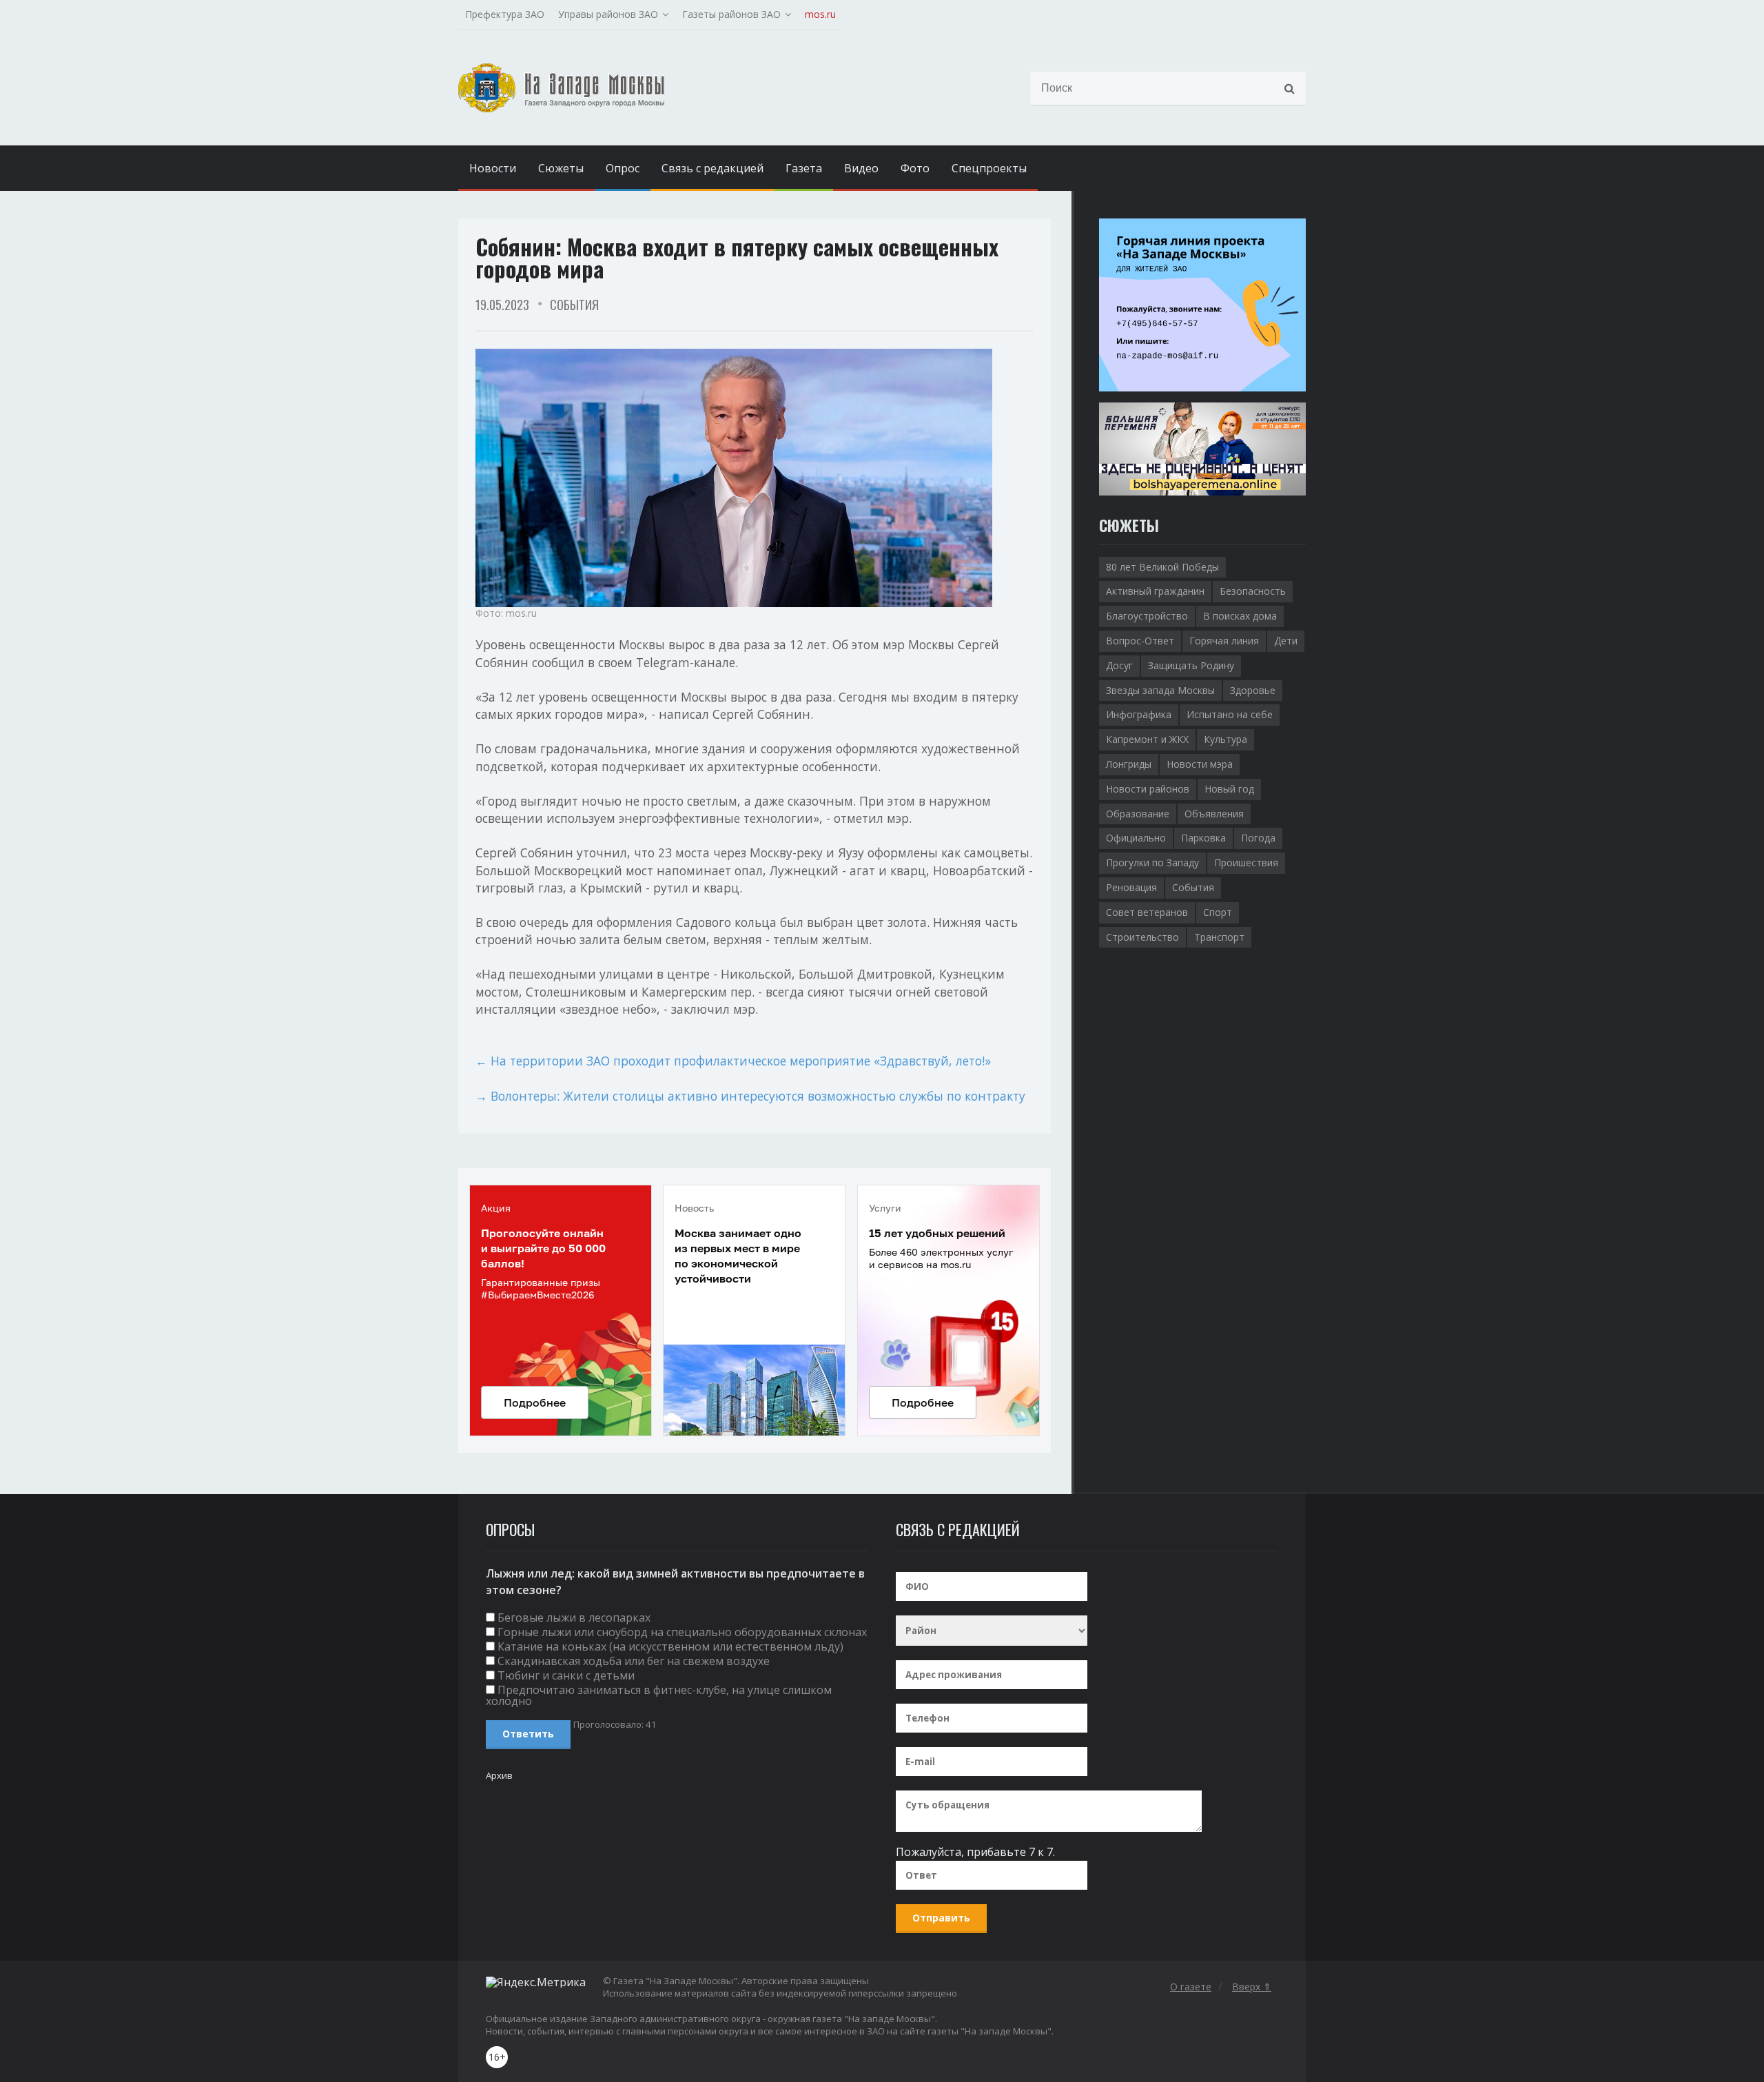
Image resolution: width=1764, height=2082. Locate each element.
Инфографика (1139, 714)
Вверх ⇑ (1252, 1987)
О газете (1191, 1987)
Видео (861, 168)
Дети (1286, 641)
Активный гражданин (1155, 591)
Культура (1225, 739)
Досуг (1119, 665)
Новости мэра (1200, 764)
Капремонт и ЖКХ (1147, 739)
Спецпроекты (989, 168)
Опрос (623, 168)
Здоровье (1253, 690)
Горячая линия (1224, 641)
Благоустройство (1147, 616)
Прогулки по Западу (1152, 863)
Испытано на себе (1230, 714)
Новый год (1229, 789)
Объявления (1214, 814)
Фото (915, 168)
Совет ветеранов (1147, 912)
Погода (1258, 838)
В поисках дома (1240, 616)
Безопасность (1253, 591)
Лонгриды (1129, 764)
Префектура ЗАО (505, 14)
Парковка (1203, 838)
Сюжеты (561, 168)
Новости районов (1148, 789)
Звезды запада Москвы (1160, 690)
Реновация (1131, 887)
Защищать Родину (1191, 665)
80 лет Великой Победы (1162, 567)
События (574, 305)
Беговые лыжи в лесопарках (574, 1617)
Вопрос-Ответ (1140, 641)
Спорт (1218, 912)
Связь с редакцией (712, 168)
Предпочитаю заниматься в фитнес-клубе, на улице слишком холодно (659, 1695)
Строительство (1142, 937)
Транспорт (1219, 937)
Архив (499, 1775)
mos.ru (820, 14)
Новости (493, 168)
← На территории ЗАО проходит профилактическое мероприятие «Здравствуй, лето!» (733, 1061)
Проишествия (1246, 863)
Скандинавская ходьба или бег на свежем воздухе (634, 1661)
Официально (1136, 838)
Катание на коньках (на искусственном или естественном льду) (670, 1646)
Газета (804, 168)
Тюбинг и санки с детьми (566, 1675)
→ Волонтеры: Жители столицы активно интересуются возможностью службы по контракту (750, 1096)
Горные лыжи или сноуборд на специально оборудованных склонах (682, 1632)
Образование (1138, 814)
